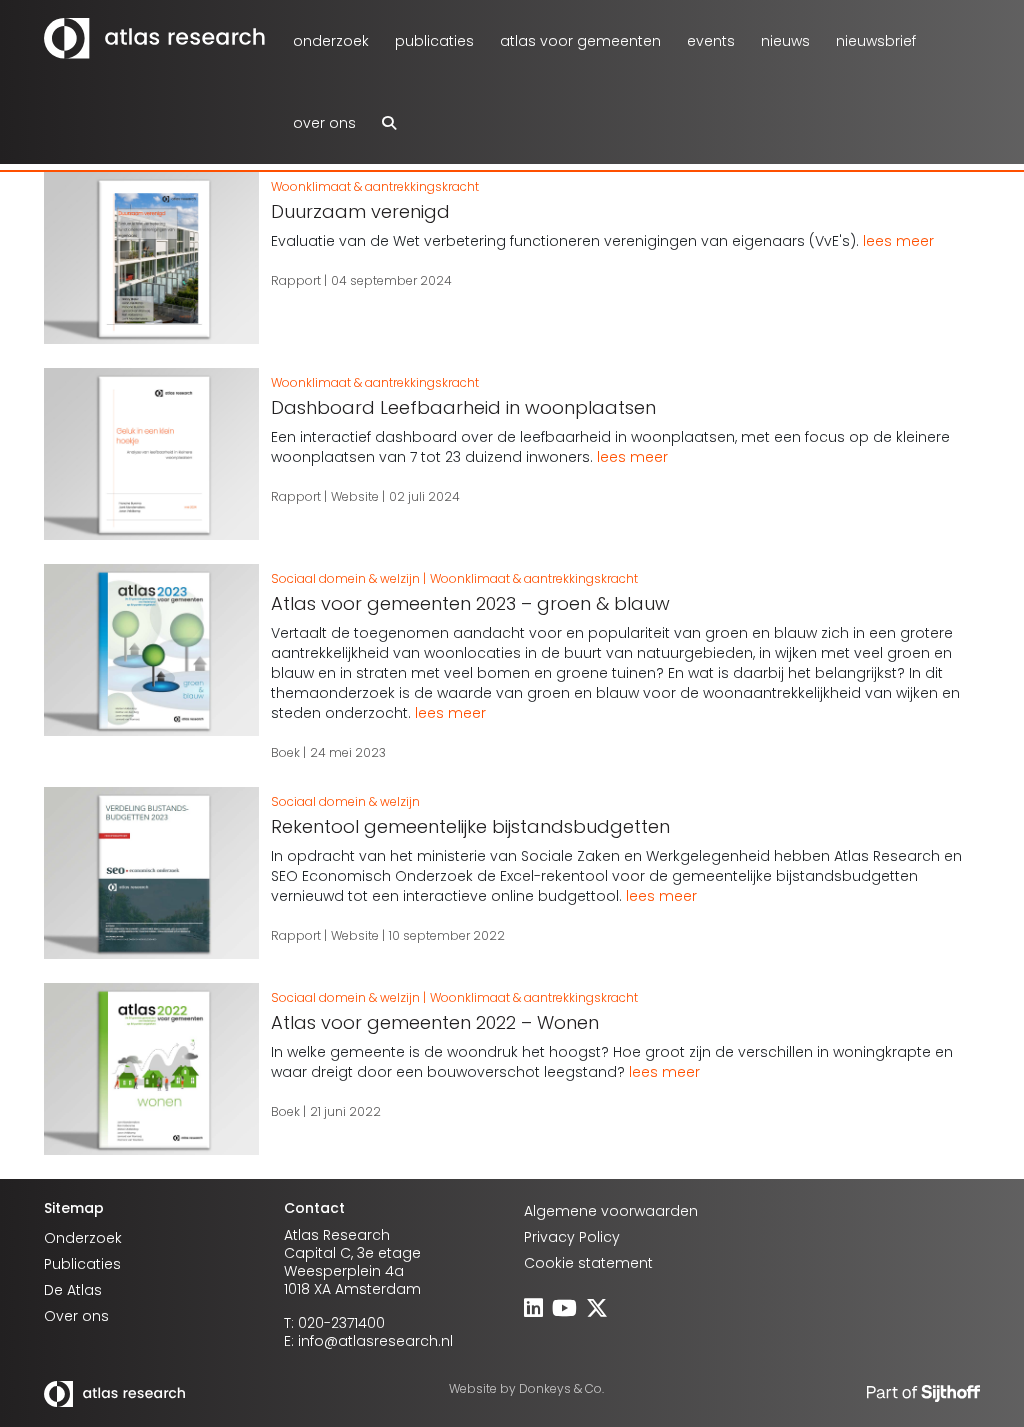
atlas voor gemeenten (580, 41)
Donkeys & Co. (561, 1388)
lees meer (898, 241)
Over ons (324, 123)
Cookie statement (588, 1263)
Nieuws (785, 41)
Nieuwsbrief (876, 41)
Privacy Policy (572, 1237)
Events (711, 41)
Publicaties (434, 41)
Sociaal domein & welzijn (345, 578)
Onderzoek (331, 41)
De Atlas (73, 1290)
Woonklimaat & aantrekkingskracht (375, 186)
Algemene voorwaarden (611, 1211)
